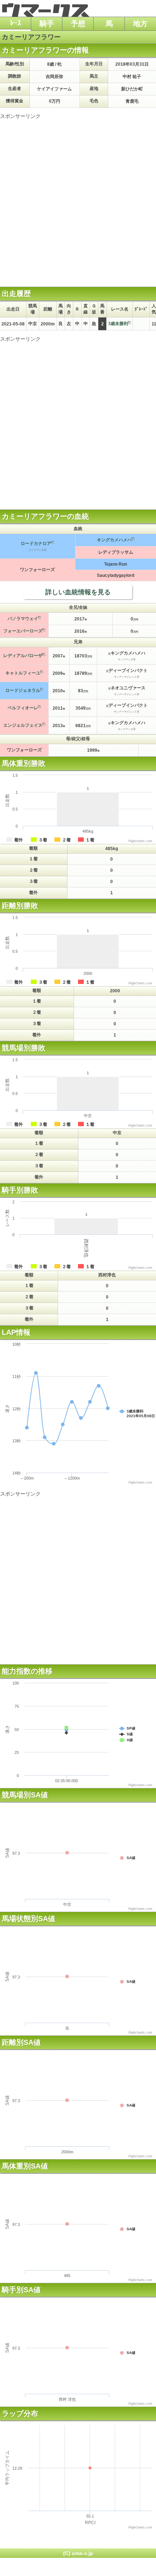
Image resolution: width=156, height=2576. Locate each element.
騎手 (47, 24)
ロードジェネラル (23, 690)
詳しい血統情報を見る (78, 592)
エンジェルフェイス (23, 725)
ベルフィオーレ (23, 708)
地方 (140, 24)
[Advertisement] (78, 198)
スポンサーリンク (20, 116)
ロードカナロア (36, 543)
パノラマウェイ (23, 619)
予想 (78, 24)
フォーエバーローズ (23, 631)
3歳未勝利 (118, 324)
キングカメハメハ (114, 540)
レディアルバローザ (23, 656)
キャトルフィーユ (23, 673)
